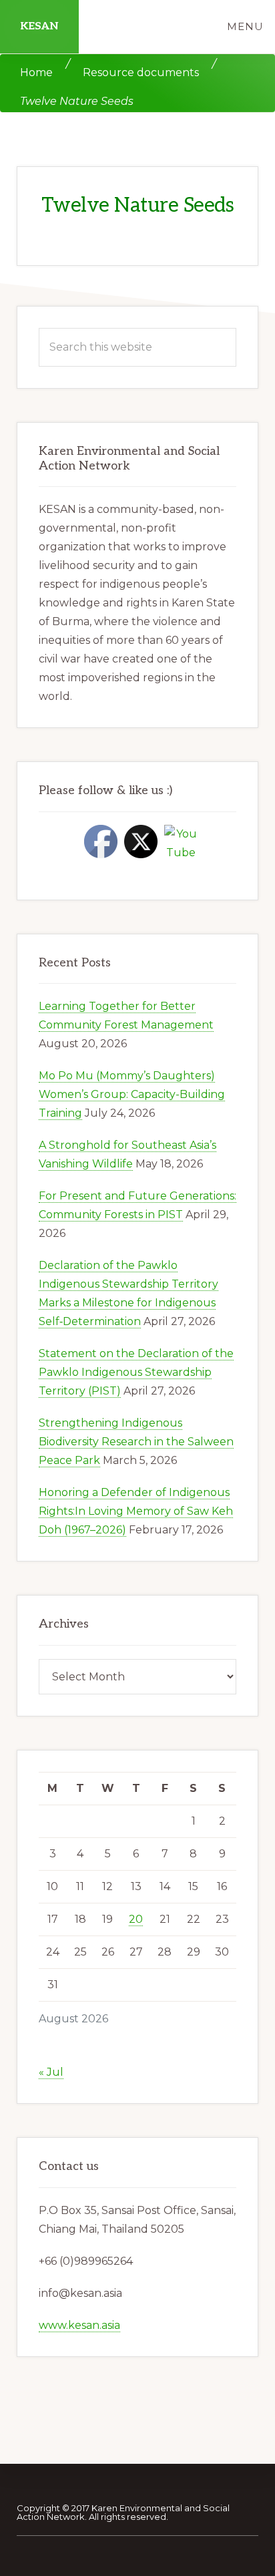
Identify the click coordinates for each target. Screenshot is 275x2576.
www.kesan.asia (79, 2325)
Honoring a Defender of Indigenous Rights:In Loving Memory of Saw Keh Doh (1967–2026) (136, 1511)
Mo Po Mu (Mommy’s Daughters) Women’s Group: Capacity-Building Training (132, 1094)
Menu (245, 26)
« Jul (51, 2072)
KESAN (39, 26)
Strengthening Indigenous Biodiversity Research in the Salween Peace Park (136, 1442)
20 (136, 1919)
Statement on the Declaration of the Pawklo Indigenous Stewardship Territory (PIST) (136, 1372)
